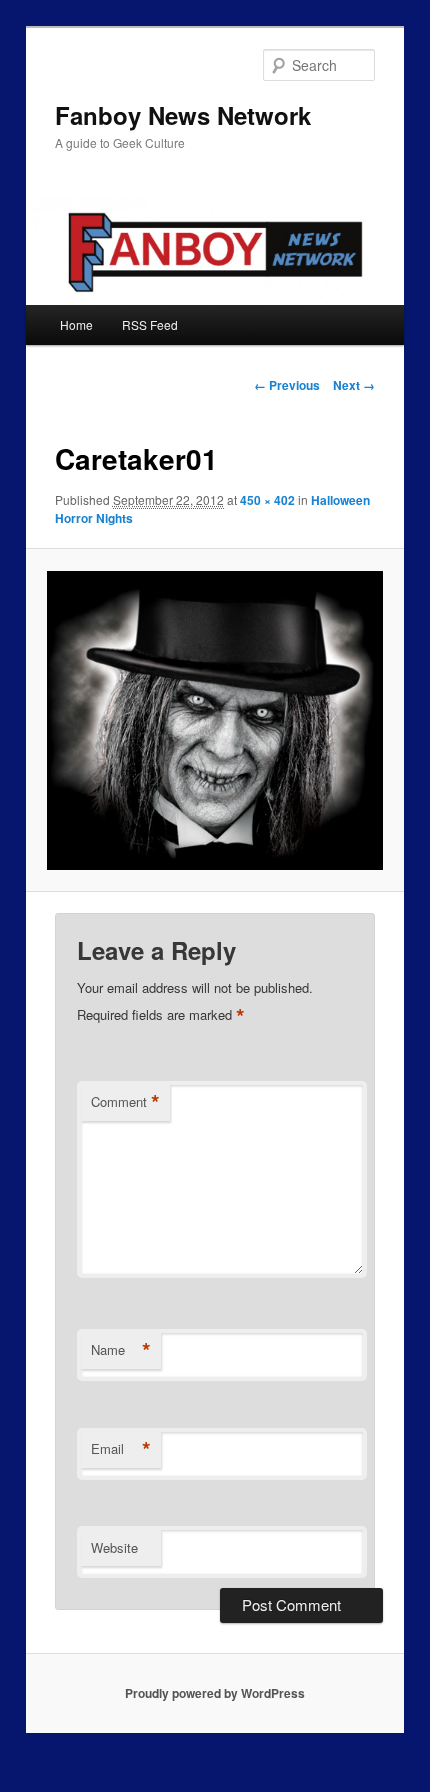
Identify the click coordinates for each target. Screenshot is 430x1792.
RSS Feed (150, 324)
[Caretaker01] (214, 721)
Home (76, 324)
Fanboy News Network (183, 115)
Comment (125, 1102)
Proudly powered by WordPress (215, 1693)
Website (114, 1547)
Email (121, 1449)
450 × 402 (267, 500)
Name (121, 1350)
